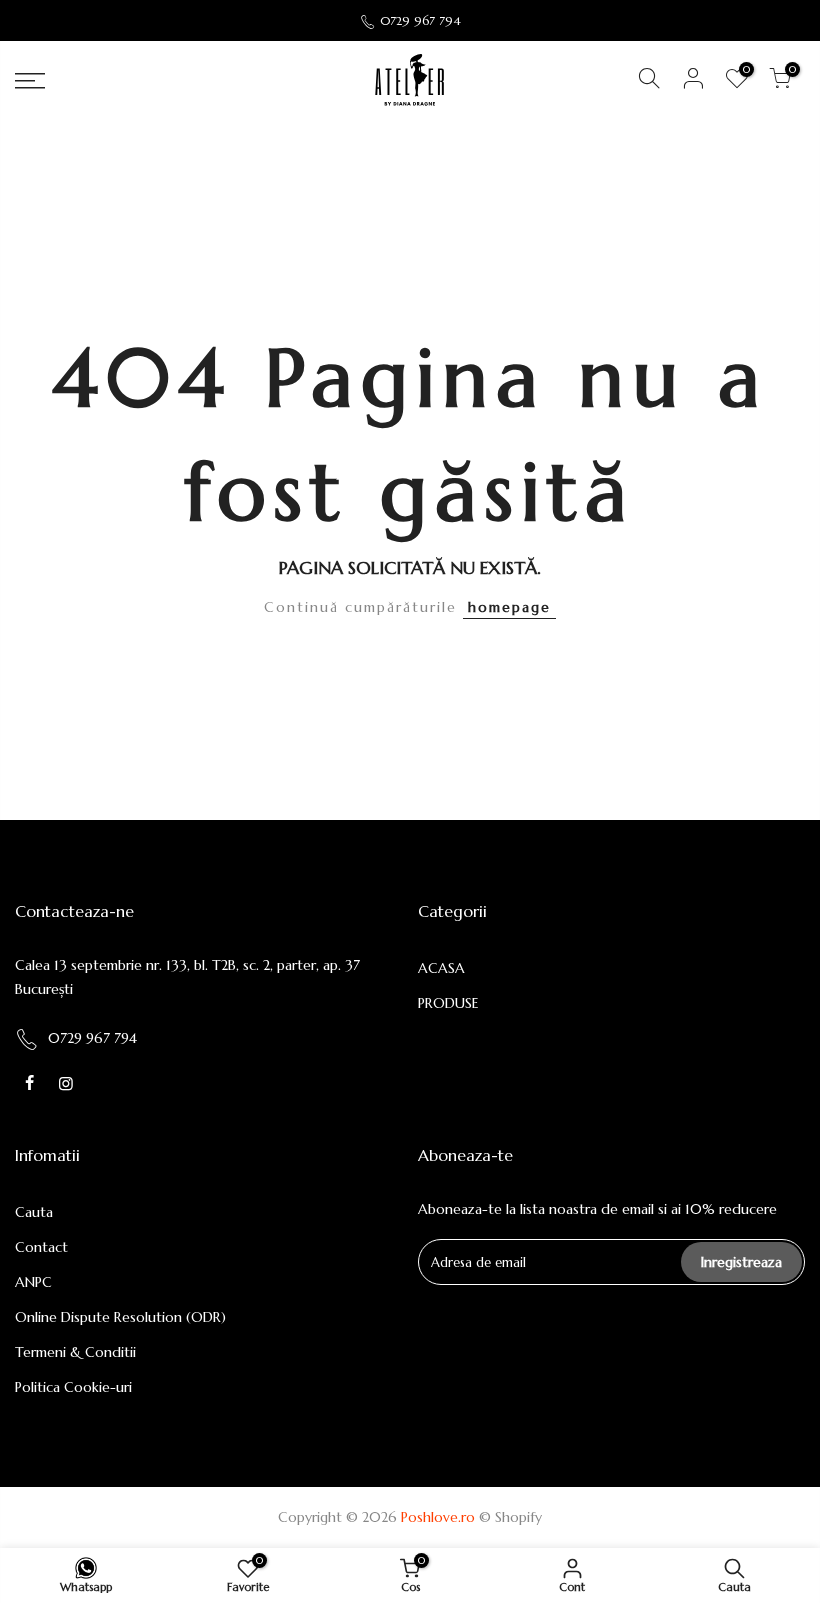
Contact (41, 1247)
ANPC (33, 1282)
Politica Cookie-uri (73, 1387)
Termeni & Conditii (75, 1352)
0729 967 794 (420, 20)
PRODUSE (448, 1003)
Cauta (34, 1212)
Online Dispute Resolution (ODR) (120, 1317)
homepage (509, 607)
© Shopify (510, 1517)
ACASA (441, 968)
